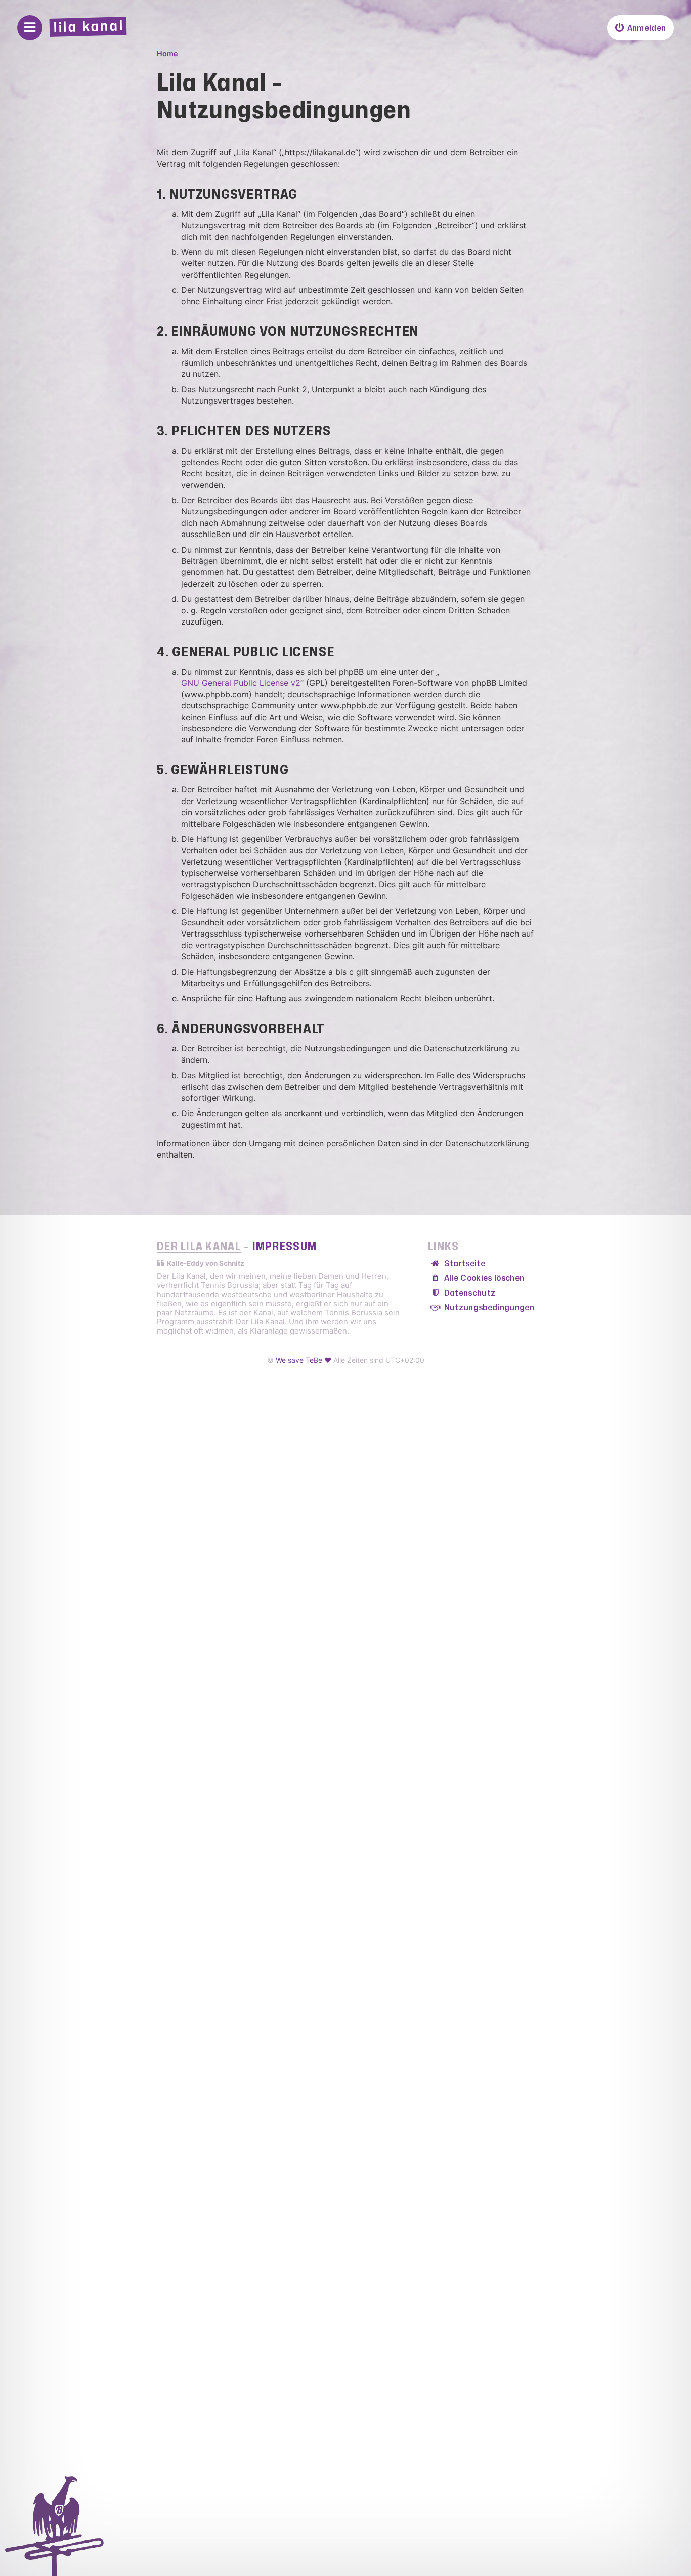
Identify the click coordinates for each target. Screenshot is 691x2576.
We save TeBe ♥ (304, 1360)
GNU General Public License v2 (241, 683)
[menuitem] (640, 28)
